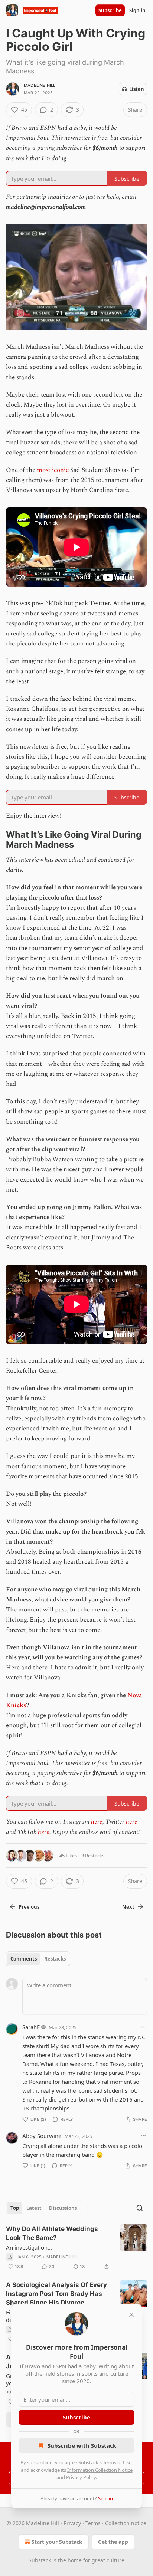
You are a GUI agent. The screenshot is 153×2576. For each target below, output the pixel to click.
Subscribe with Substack (82, 2445)
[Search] (140, 2208)
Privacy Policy (81, 2477)
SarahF (31, 2027)
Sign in (137, 10)
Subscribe (110, 10)
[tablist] (38, 1959)
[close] (131, 2315)
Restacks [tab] (55, 1959)
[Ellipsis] (143, 2027)
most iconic (53, 470)
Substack (40, 2560)
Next (128, 1907)
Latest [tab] (34, 2208)
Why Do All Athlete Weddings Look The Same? (52, 2233)
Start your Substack (57, 2542)
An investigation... (29, 2247)
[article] (76, 2248)
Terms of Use (117, 2462)
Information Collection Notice (100, 2470)
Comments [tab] (24, 1959)
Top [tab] (15, 2208)
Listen (137, 89)
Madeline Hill (40, 85)
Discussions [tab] (63, 2208)
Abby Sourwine (42, 2136)
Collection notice (126, 2523)
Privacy (72, 2523)
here (97, 1822)
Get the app (113, 2542)
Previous (29, 1907)
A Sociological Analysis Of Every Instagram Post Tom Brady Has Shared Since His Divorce (56, 2294)
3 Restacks (93, 1856)
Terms (93, 2523)
